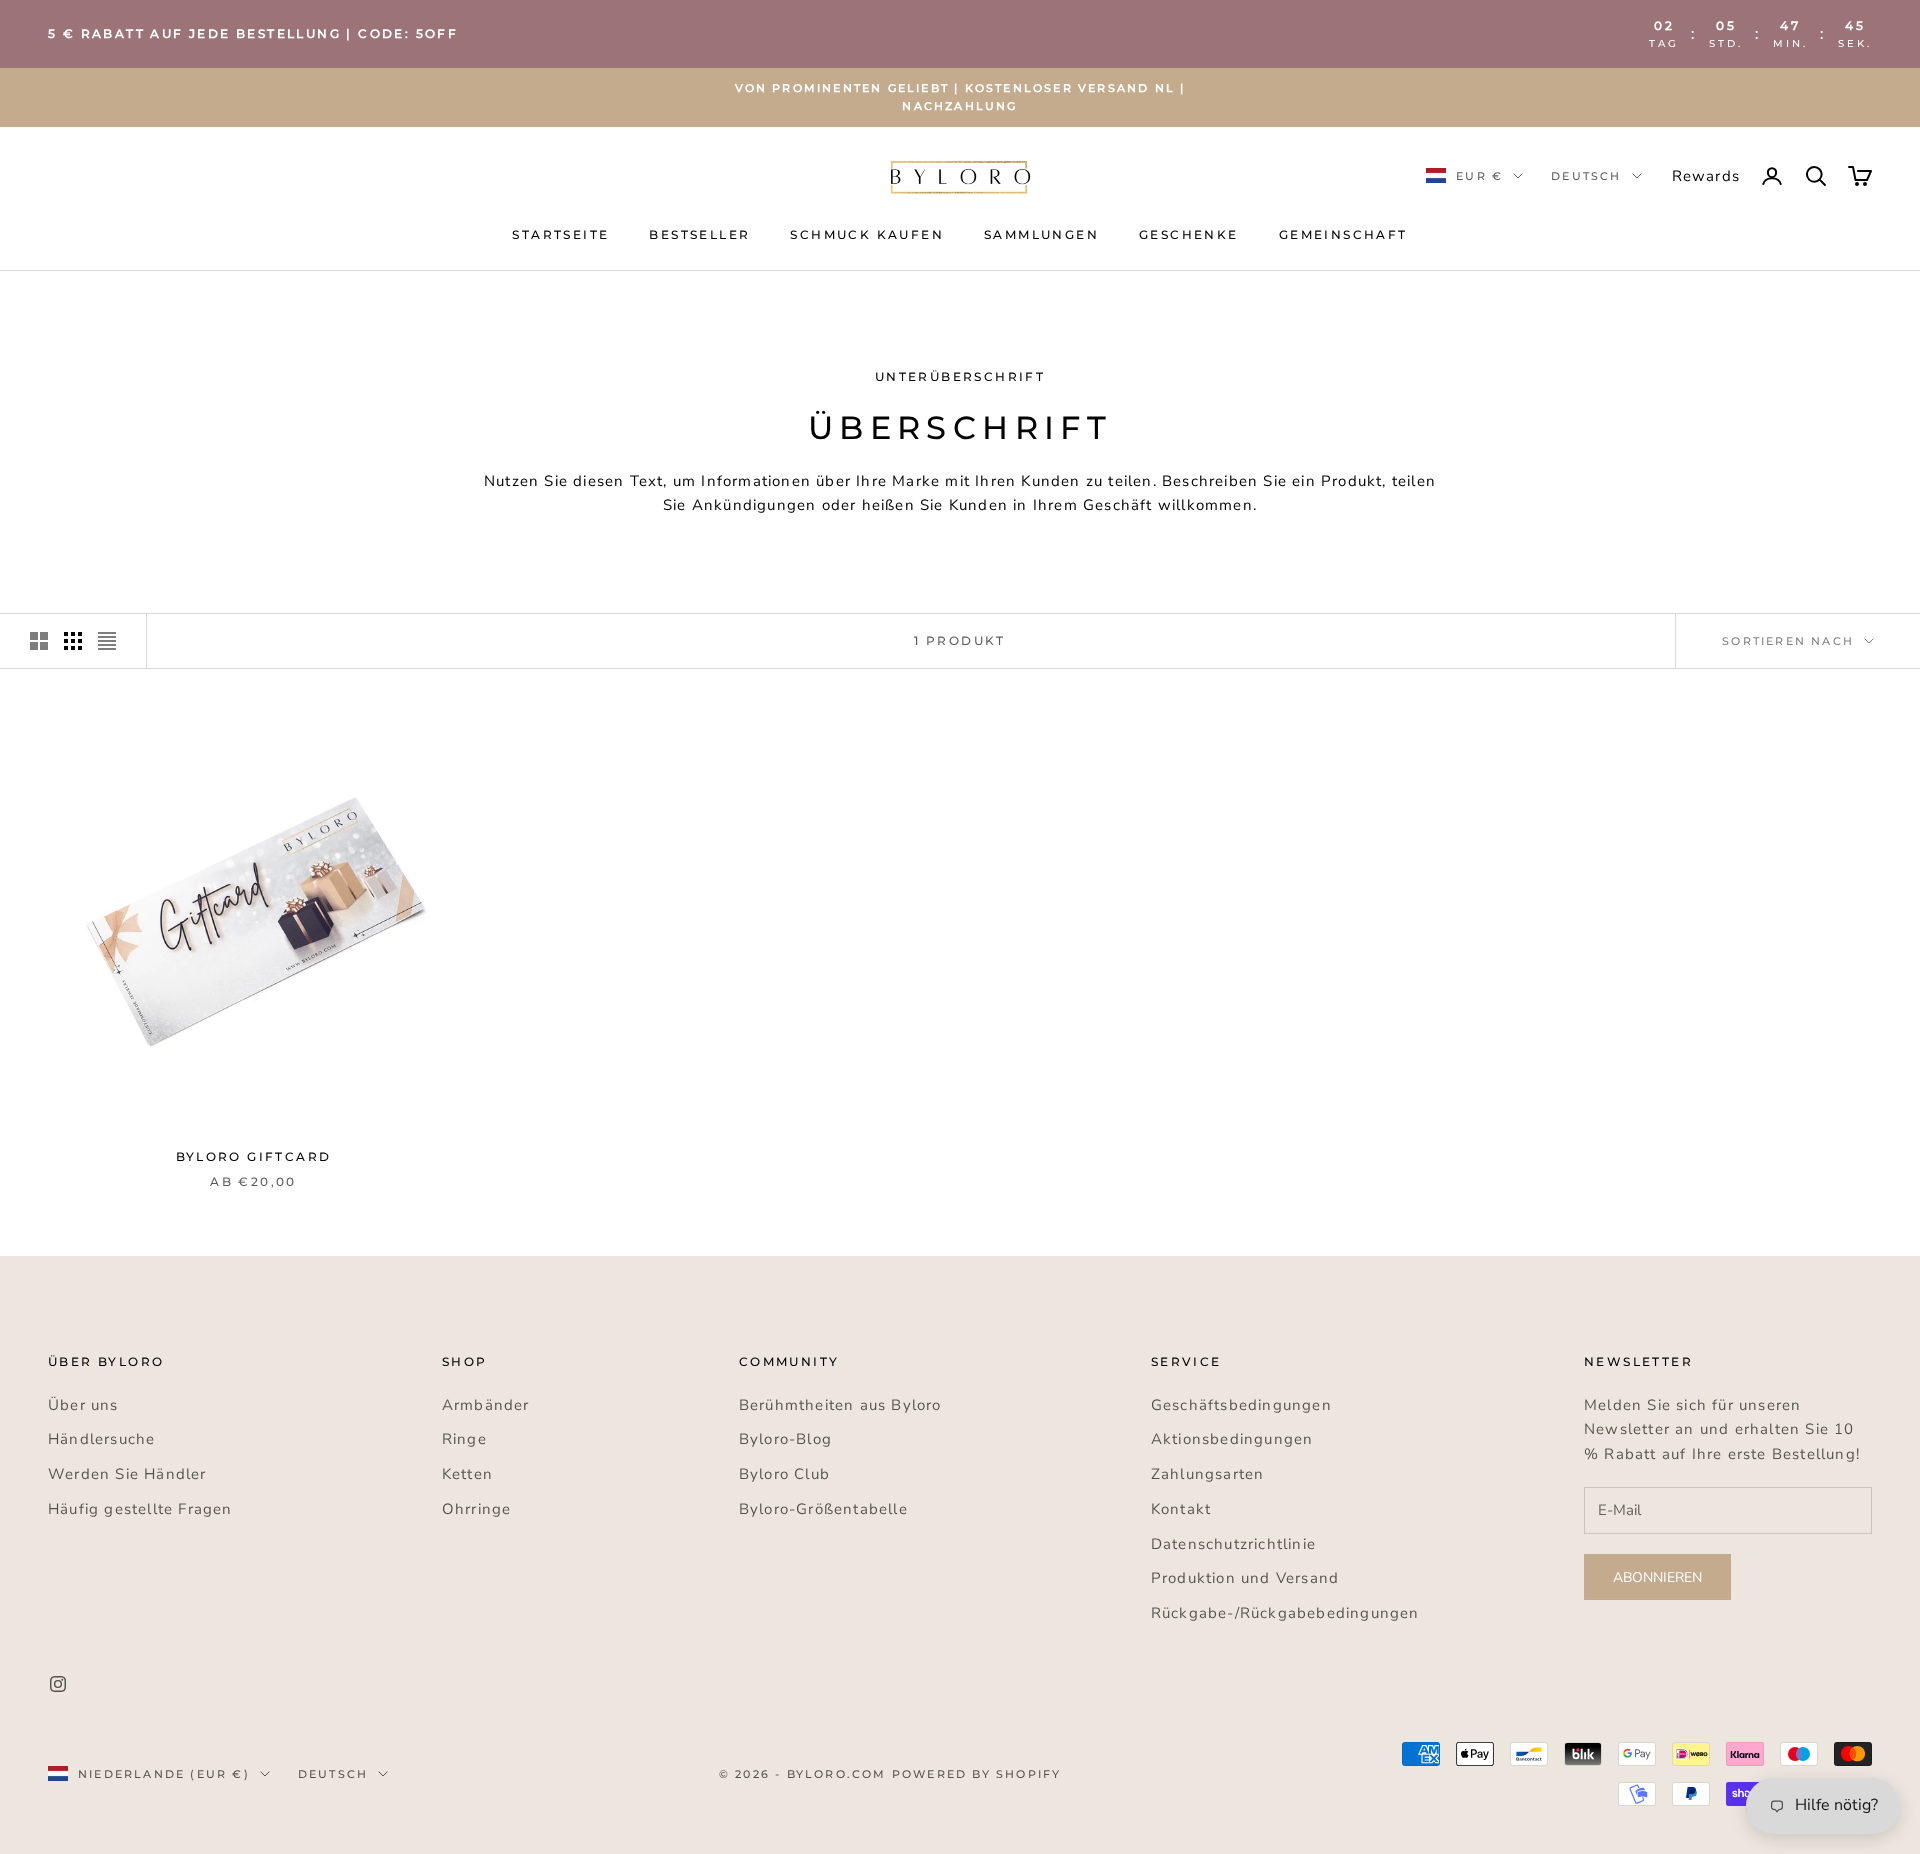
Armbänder (486, 1405)
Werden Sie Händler (127, 1474)
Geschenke (1189, 234)
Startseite (560, 234)
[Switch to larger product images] (39, 641)
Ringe (464, 1439)
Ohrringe (477, 1509)
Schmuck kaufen (867, 234)
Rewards (1706, 176)
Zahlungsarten (1208, 1474)
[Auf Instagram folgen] (58, 1684)
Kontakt (1181, 1509)
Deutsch (1586, 176)
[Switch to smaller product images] (73, 641)
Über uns (83, 1405)
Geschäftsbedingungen (1241, 1405)
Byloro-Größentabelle (823, 1509)
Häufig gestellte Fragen (140, 1509)
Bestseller (699, 234)
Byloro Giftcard (254, 1156)
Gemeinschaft (1343, 234)
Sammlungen (1041, 234)
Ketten (467, 1474)
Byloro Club (784, 1474)
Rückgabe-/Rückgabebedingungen (1285, 1613)
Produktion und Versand (1245, 1578)
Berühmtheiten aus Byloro (840, 1405)
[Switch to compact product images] (107, 641)
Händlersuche (101, 1439)
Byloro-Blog (785, 1439)
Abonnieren (1657, 1577)
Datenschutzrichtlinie (1233, 1544)
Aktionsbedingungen (1232, 1439)
